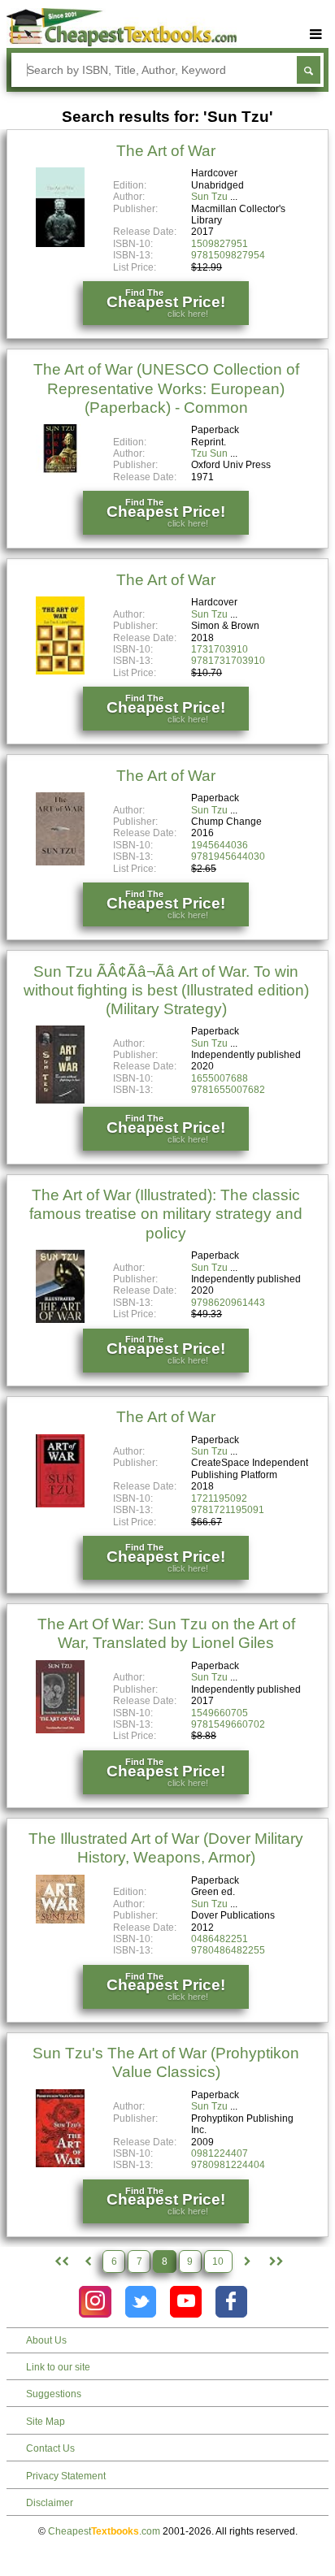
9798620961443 (228, 1303)
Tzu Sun (209, 453)
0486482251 (220, 1939)
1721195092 (219, 1498)
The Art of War (166, 151)
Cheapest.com (104, 2531)
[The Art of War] (60, 244)
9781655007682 (228, 1090)
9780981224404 (228, 2165)
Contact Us (50, 2448)
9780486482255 (228, 1950)
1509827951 (220, 244)
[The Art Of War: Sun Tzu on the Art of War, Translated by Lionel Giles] (60, 1730)
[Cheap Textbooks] (122, 43)
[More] (316, 35)
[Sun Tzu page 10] (275, 2262)
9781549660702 (228, 1724)
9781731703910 (228, 661)
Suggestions (54, 2394)
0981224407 (220, 2153)
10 (218, 2262)
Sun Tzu (209, 197)
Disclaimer (50, 2503)
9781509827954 (228, 255)
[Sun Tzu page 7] (88, 2262)
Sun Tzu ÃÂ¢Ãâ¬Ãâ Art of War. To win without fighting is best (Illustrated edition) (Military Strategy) (166, 990)
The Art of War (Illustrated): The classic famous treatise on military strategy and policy (166, 1214)
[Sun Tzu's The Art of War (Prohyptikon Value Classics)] (60, 2164)
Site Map (46, 2422)
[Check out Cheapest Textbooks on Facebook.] (231, 2302)
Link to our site (58, 2367)
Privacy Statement (66, 2476)
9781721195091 (228, 1510)
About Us (46, 2340)
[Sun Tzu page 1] (60, 2262)
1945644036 (220, 845)
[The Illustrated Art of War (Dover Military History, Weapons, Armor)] (60, 1920)
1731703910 (220, 649)
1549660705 (220, 1713)
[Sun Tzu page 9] (247, 2262)
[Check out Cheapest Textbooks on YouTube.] (186, 2302)
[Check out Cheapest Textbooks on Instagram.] (95, 2302)
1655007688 (220, 1078)
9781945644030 (228, 856)
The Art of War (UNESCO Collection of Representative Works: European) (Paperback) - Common (166, 388)
